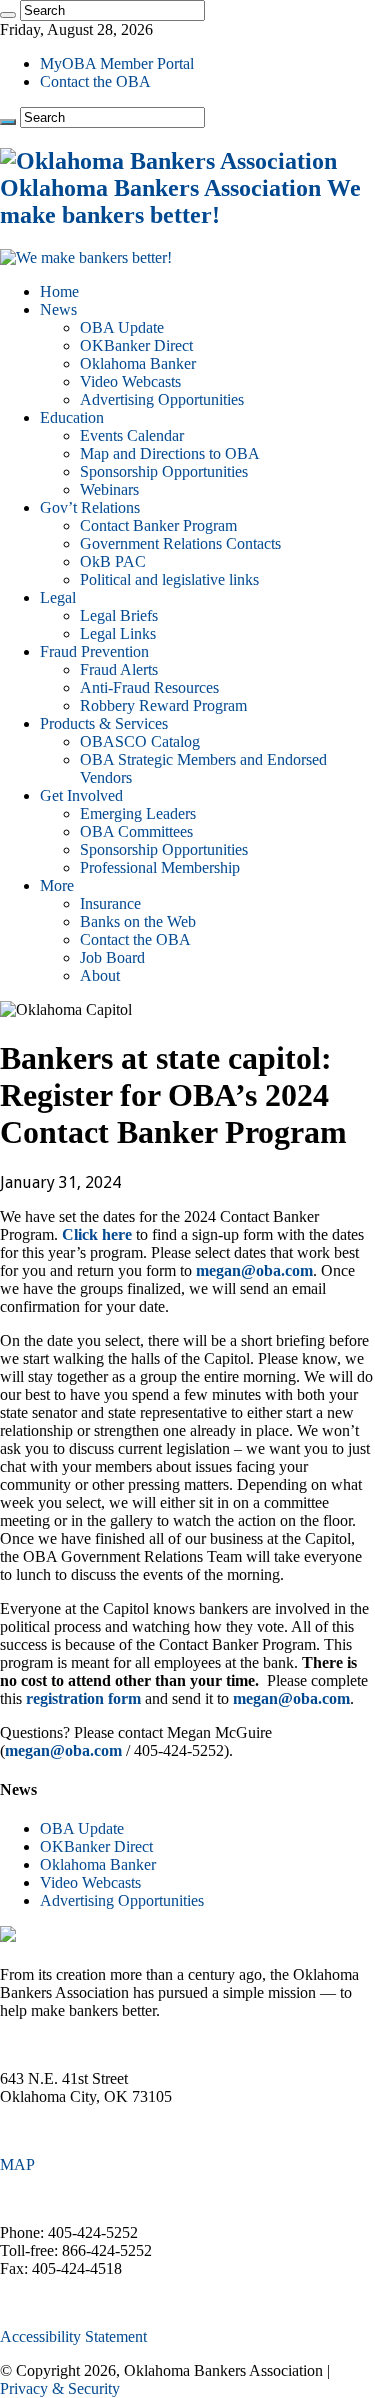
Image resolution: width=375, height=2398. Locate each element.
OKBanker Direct (136, 345)
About (100, 975)
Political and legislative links (169, 579)
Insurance (110, 903)
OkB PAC (113, 561)
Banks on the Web (138, 921)
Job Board (112, 957)
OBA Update (122, 327)
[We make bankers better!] (86, 257)
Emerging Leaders (138, 813)
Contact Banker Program (158, 525)
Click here (97, 1234)
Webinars (109, 489)
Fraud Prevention (94, 651)
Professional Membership (160, 867)
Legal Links (118, 633)
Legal (58, 597)
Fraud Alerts (119, 669)
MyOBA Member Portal (117, 63)
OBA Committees (136, 831)
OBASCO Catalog (140, 741)
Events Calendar (132, 435)
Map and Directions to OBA (170, 453)
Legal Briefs (119, 615)
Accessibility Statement (73, 2336)
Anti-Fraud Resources (149, 687)
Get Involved (81, 795)
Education (72, 417)
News (58, 309)
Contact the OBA (95, 81)
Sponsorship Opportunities (164, 471)
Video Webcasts (130, 381)
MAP (17, 2164)
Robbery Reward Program (163, 705)
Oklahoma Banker (138, 363)
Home (59, 291)
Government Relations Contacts (180, 543)
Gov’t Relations (90, 507)
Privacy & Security (60, 2388)
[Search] (8, 15)
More (57, 885)
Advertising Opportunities (162, 399)
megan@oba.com (254, 1270)
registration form (83, 1698)
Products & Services (104, 723)
